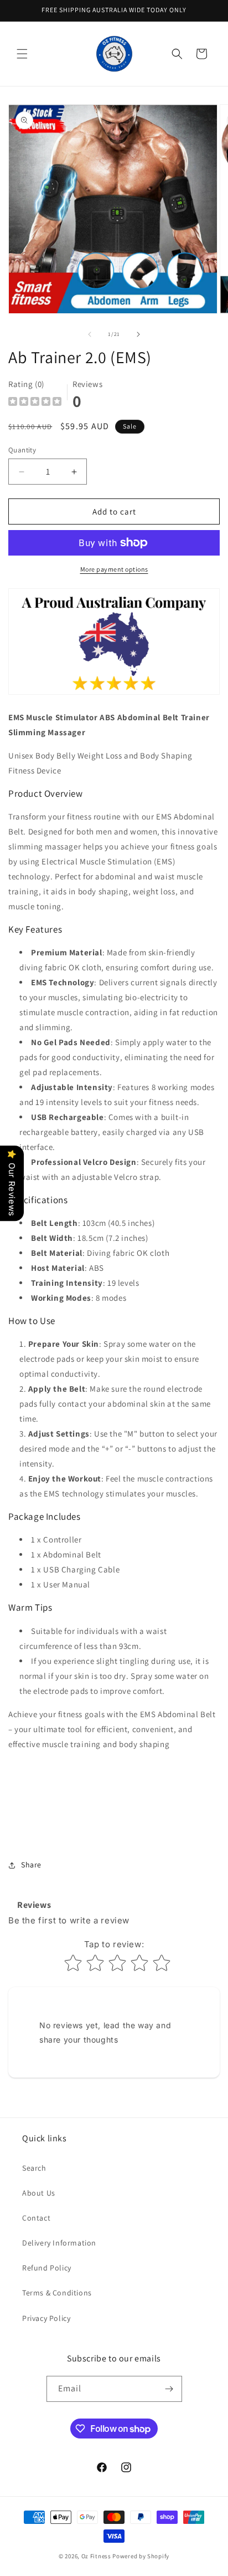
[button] (22, 54)
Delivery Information (59, 2243)
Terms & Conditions (57, 2293)
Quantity (22, 450)
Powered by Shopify (141, 2556)
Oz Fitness (96, 2556)
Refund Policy (47, 2268)
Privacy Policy (46, 2318)
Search (34, 2168)
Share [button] (31, 1865)
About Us (39, 2193)
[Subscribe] (169, 2389)
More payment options (114, 569)
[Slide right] (138, 334)
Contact (36, 2218)
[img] (35, 403)
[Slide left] (90, 334)
